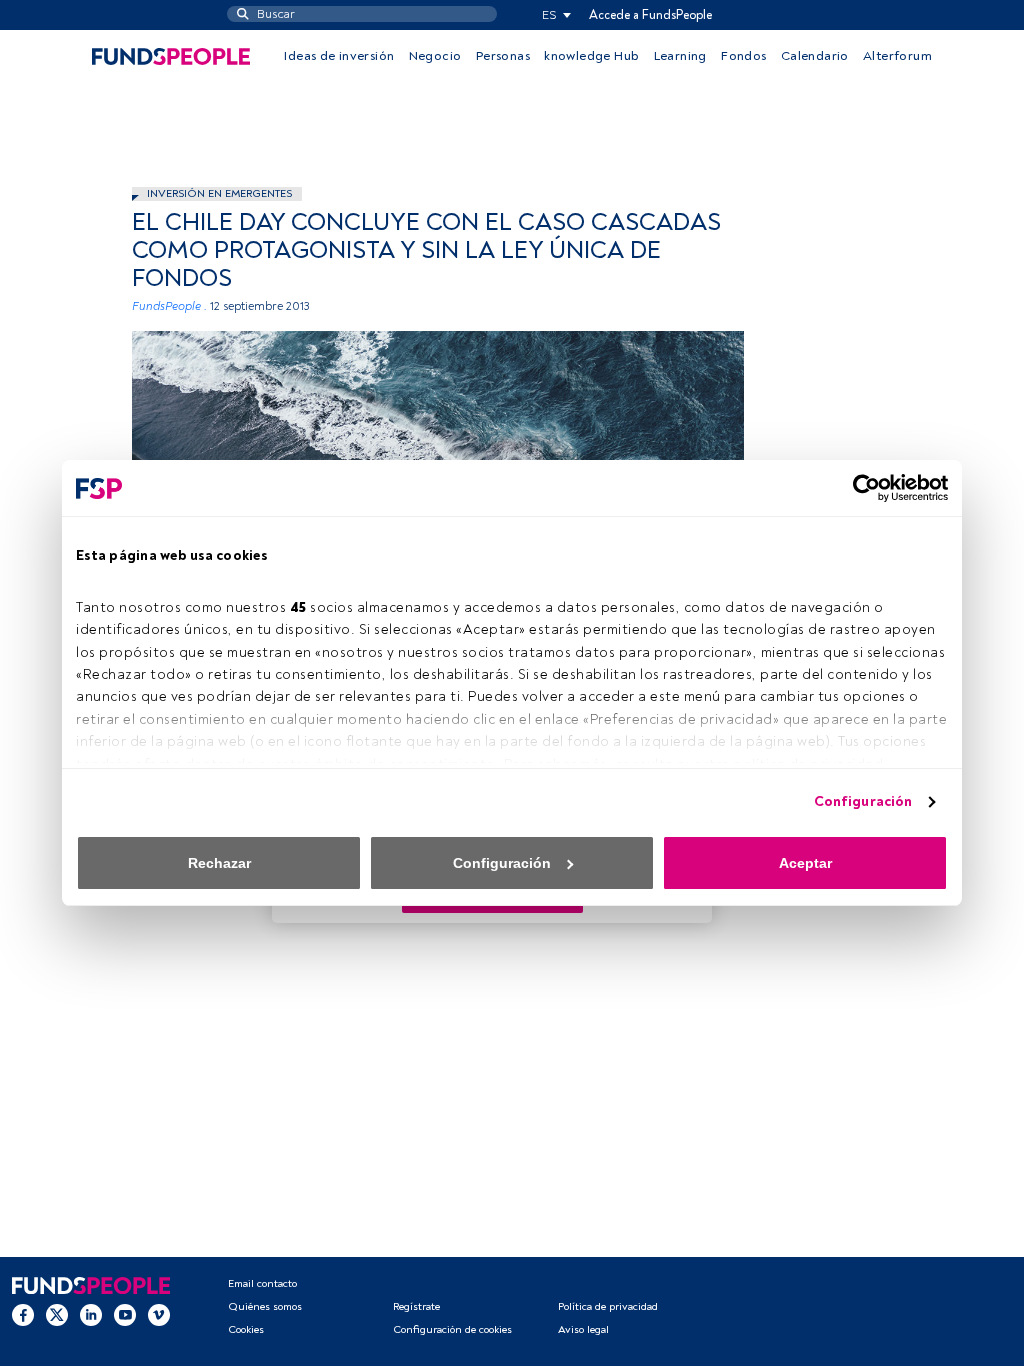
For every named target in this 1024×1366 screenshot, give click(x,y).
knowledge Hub (591, 56)
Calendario (815, 56)
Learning (680, 56)
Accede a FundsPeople (650, 15)
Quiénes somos (265, 1306)
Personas (503, 56)
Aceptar (805, 863)
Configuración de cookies (452, 1329)
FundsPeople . (169, 306)
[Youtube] (125, 1315)
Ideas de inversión (339, 56)
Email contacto (262, 1283)
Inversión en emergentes (219, 193)
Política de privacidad (608, 1306)
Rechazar (219, 863)
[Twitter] (57, 1315)
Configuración (863, 801)
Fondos (743, 56)
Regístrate (416, 1306)
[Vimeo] (159, 1315)
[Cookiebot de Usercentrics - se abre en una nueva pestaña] (860, 488)
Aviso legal (583, 1329)
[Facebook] (23, 1315)
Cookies (246, 1329)
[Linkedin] (91, 1315)
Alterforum (897, 56)
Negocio (435, 56)
